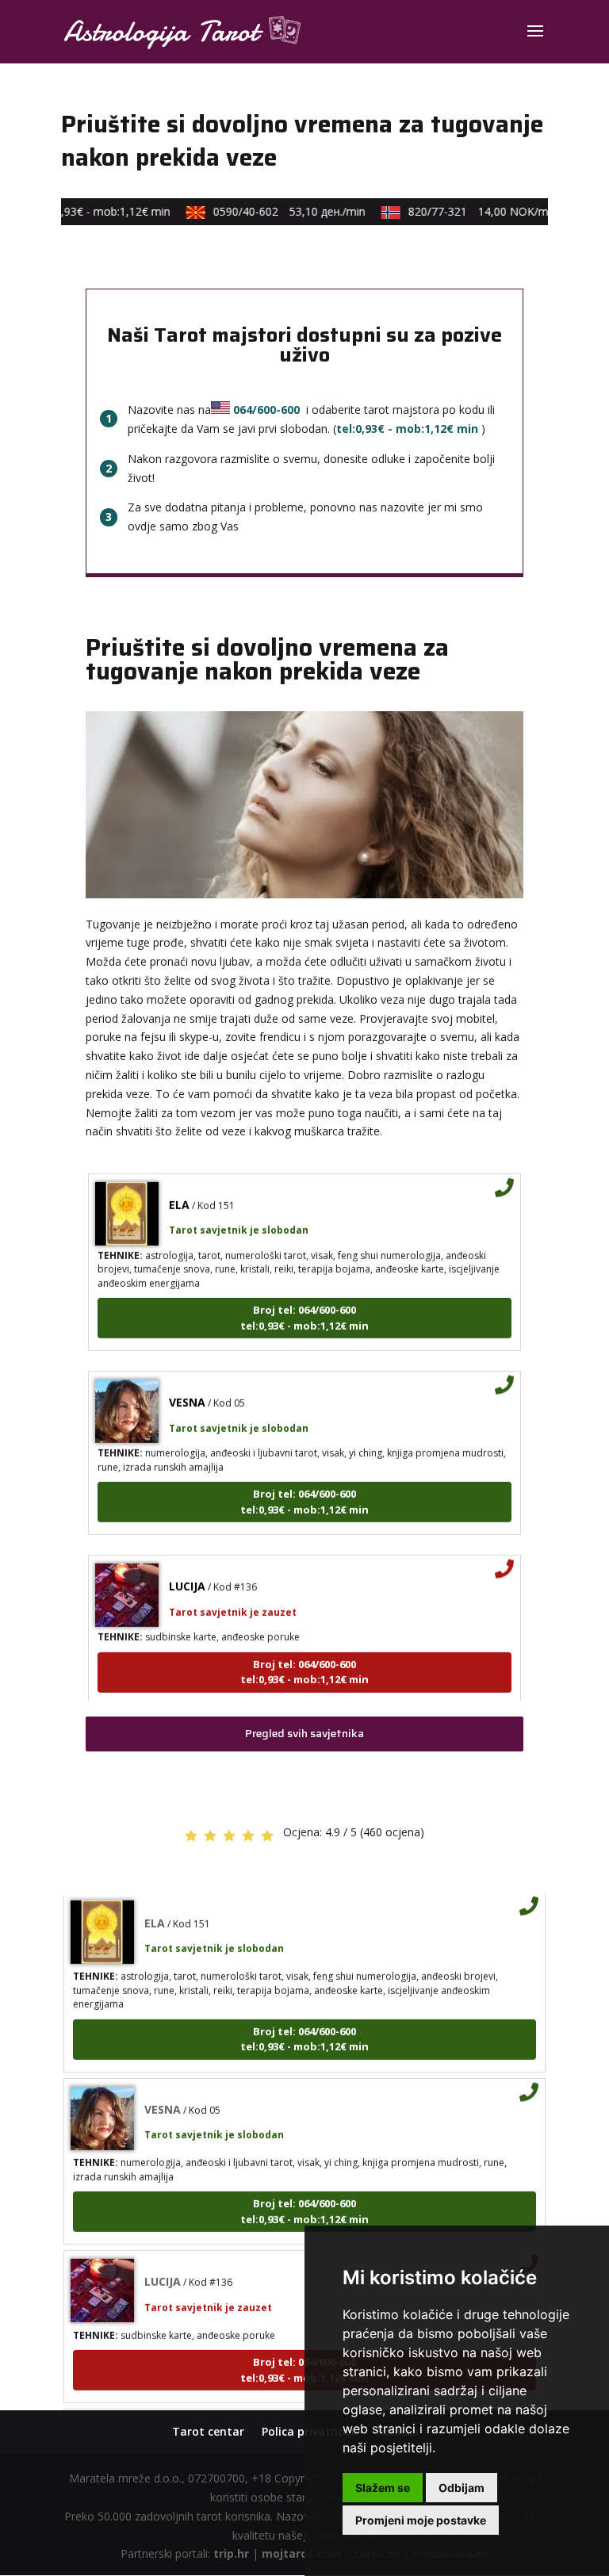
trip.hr (231, 2553)
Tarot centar (208, 2431)
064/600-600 (266, 410)
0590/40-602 (277, 211)
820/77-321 (470, 211)
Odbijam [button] (462, 2488)
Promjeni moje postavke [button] (421, 2520)
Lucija (187, 1571)
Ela (179, 1189)
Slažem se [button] (383, 2488)
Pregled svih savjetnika (304, 1733)
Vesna (187, 1387)
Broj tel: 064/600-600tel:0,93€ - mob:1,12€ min (304, 1303)
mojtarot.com (301, 2553)
